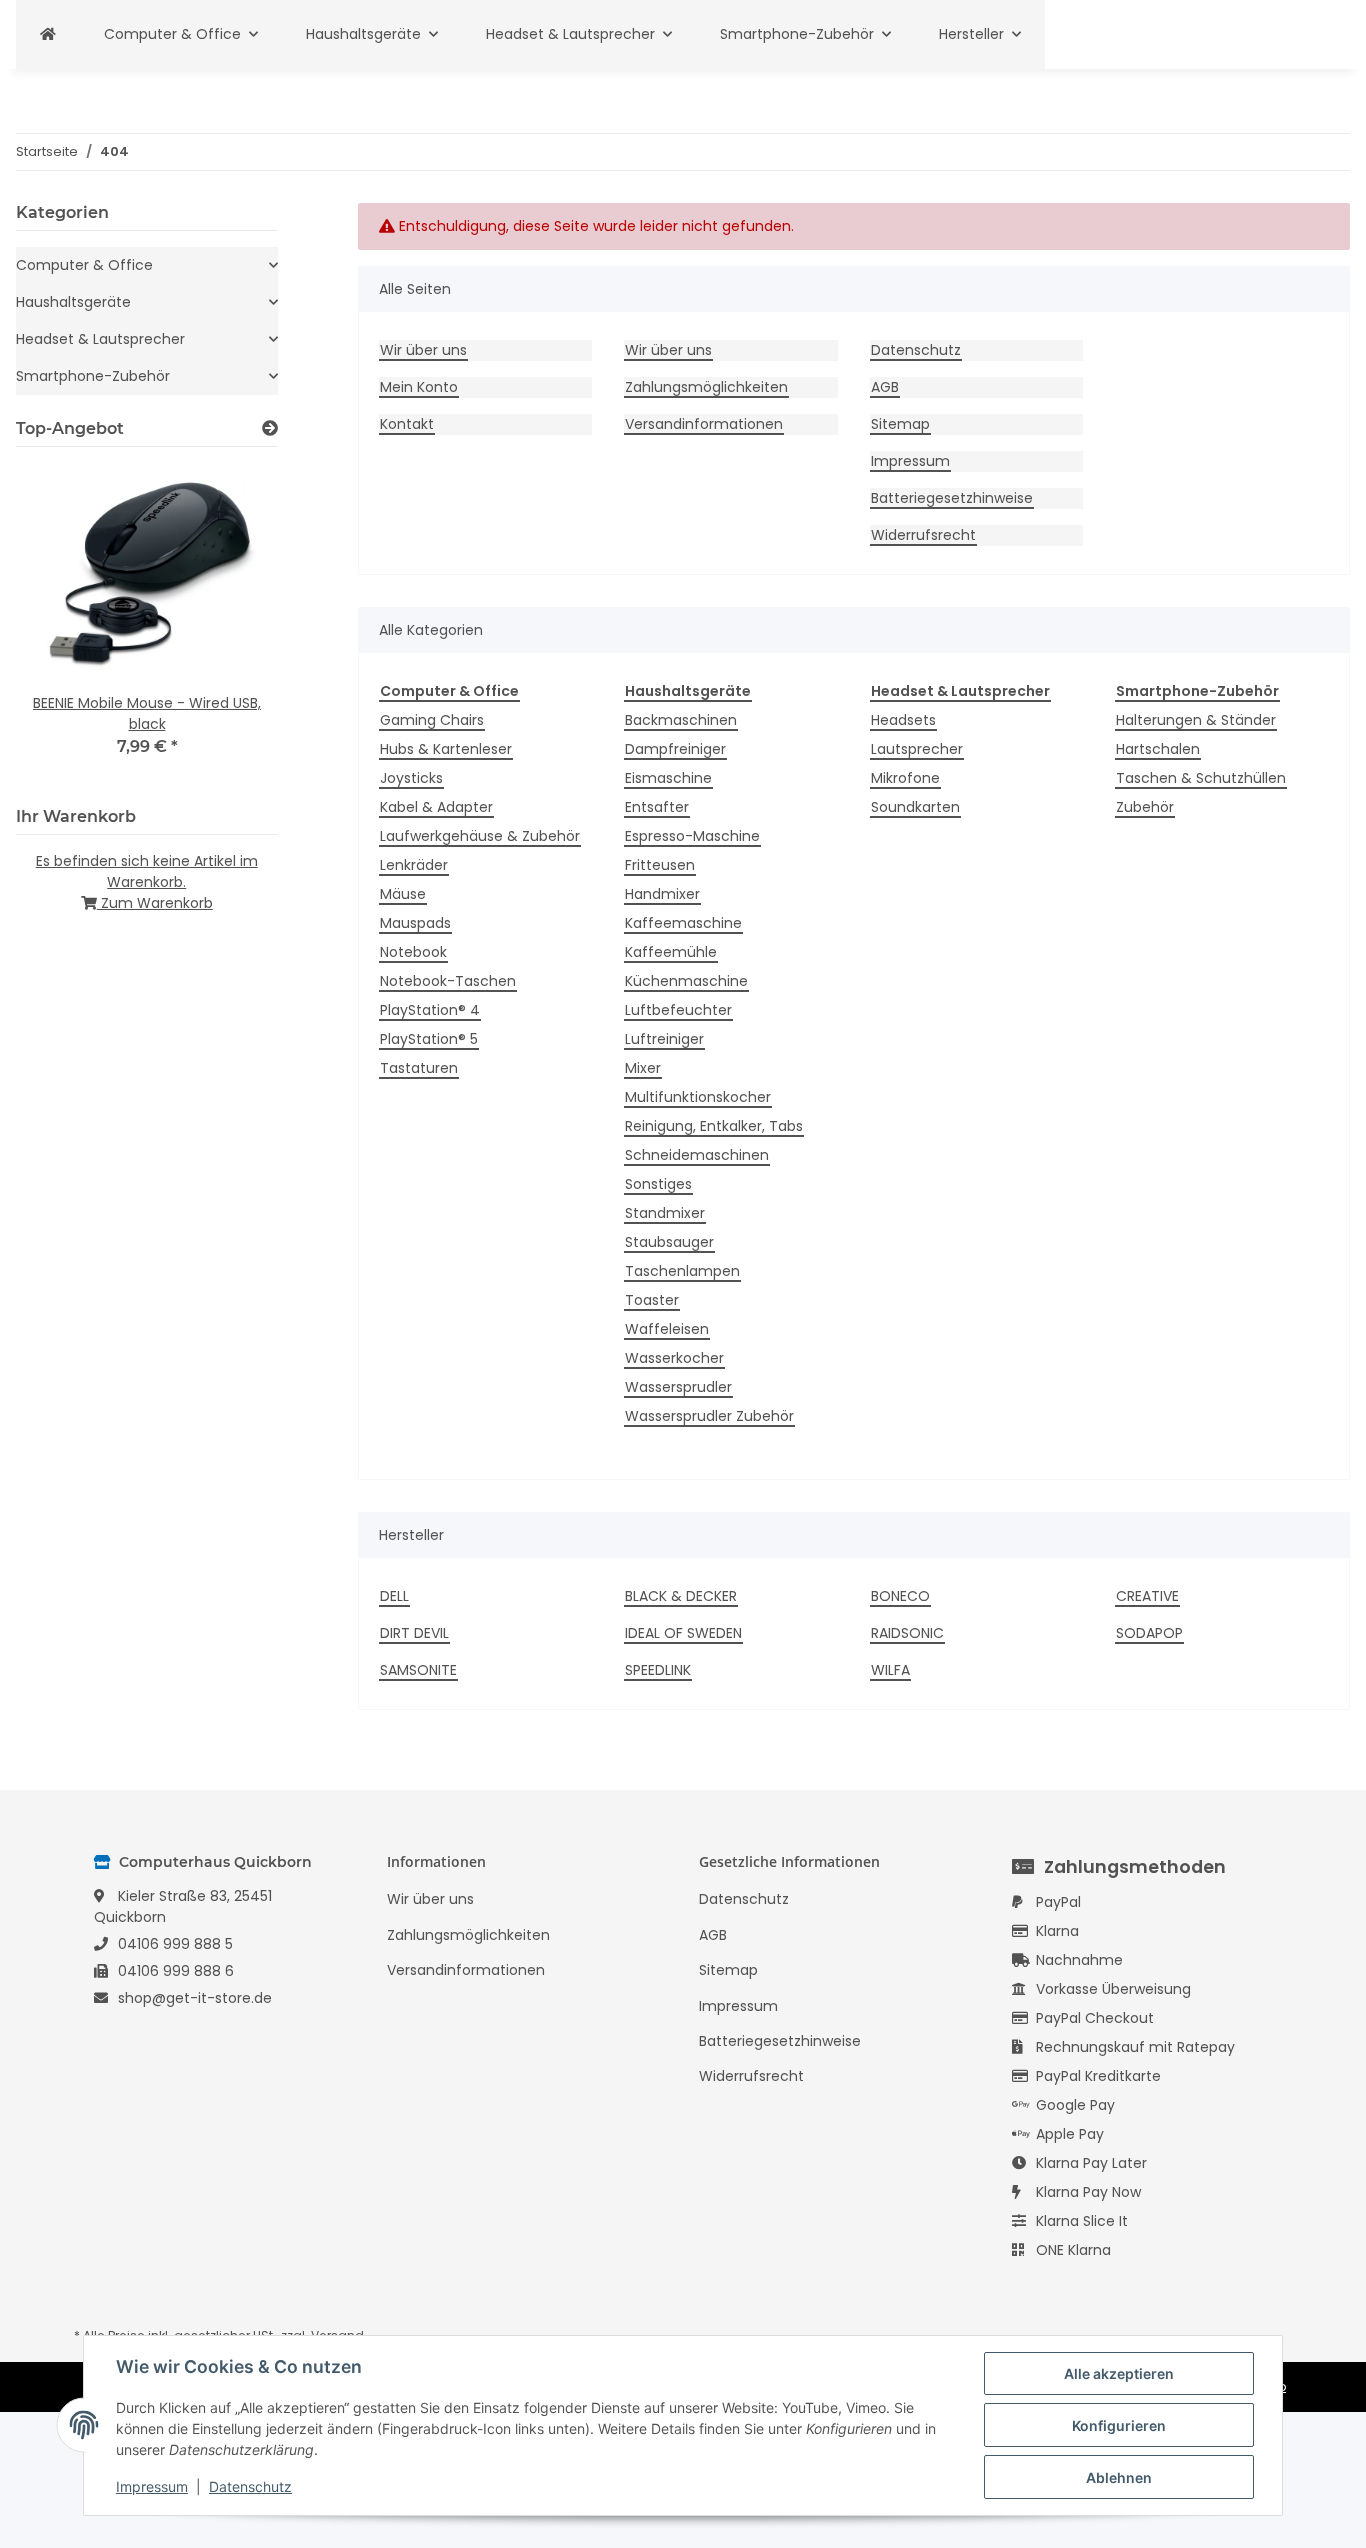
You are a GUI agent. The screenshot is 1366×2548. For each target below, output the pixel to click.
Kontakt (407, 424)
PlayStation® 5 (429, 1039)
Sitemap (900, 424)
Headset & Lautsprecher (100, 339)
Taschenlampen (682, 1271)
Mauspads (415, 923)
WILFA (890, 1670)
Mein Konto (419, 387)
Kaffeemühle (671, 952)
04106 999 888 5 (175, 1944)
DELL (394, 1596)
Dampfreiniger (675, 749)
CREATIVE (1147, 1596)
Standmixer (665, 1213)
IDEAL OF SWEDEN (683, 1633)
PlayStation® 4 (430, 1010)
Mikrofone (905, 778)
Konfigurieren (1119, 2425)
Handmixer (662, 894)
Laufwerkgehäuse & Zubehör (480, 836)
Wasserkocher (674, 1358)
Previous (65, 622)
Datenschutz (916, 350)
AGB (885, 387)
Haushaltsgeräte (73, 302)
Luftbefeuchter (678, 1010)
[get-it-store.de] (48, 34)
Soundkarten (915, 807)
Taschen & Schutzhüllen (1201, 778)
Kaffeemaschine (683, 923)
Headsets (903, 720)
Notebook (413, 952)
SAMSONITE (418, 1670)
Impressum (910, 461)
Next (228, 622)
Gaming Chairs (432, 720)
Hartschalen (1158, 749)
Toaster (652, 1300)
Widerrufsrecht (923, 535)
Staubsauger (669, 1242)
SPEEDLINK (658, 1670)
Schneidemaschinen (697, 1155)
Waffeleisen (667, 1329)
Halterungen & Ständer (1196, 720)
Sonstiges (658, 1184)
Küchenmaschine (686, 981)
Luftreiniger (664, 1039)
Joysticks (411, 778)
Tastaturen (419, 1068)
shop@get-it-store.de (195, 1998)
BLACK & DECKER (681, 1596)
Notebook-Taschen (448, 981)
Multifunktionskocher (698, 1097)
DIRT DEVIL (414, 1633)
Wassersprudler (678, 1387)
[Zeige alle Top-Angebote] (270, 428)
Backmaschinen (681, 720)
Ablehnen (1119, 2477)
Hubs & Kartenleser (446, 749)
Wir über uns (423, 350)
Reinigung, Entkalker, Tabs (714, 1126)
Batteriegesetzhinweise (952, 498)
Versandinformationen (704, 424)
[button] (147, 265)
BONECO (900, 1596)
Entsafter (657, 807)
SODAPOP (1149, 1633)
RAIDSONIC (907, 1633)
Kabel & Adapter (436, 807)
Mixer (643, 1068)
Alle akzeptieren (1119, 2373)
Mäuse (403, 894)
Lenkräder (414, 865)
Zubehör (1145, 807)
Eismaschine (668, 778)
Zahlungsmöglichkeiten (706, 387)
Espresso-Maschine (692, 836)
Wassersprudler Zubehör (709, 1416)
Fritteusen (660, 865)
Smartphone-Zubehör (93, 376)
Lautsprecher (917, 749)
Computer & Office (84, 265)
